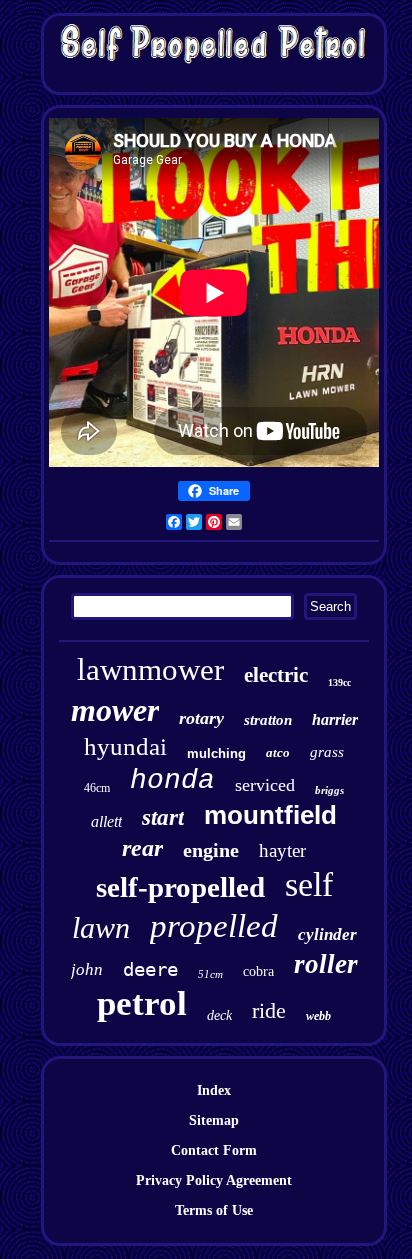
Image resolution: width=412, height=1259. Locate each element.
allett (106, 821)
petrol (142, 1003)
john (87, 969)
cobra (258, 971)
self (309, 884)
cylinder (327, 934)
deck (219, 1015)
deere (150, 969)
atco (278, 752)
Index (214, 1090)
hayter (282, 850)
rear (142, 848)
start (163, 817)
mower (115, 710)
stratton (268, 720)
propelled (214, 926)
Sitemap (214, 1120)
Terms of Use (214, 1210)
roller (326, 964)
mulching (216, 753)
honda (172, 780)
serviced (265, 785)
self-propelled (180, 887)
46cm (97, 788)
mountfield (270, 815)
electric (276, 675)
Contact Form (214, 1150)
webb (318, 1016)
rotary (201, 718)
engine (211, 850)
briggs (329, 790)
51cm (210, 974)
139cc (339, 682)
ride (269, 1010)
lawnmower (150, 669)
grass (327, 752)
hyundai (125, 746)
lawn (101, 927)
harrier (335, 719)
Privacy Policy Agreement (214, 1180)
